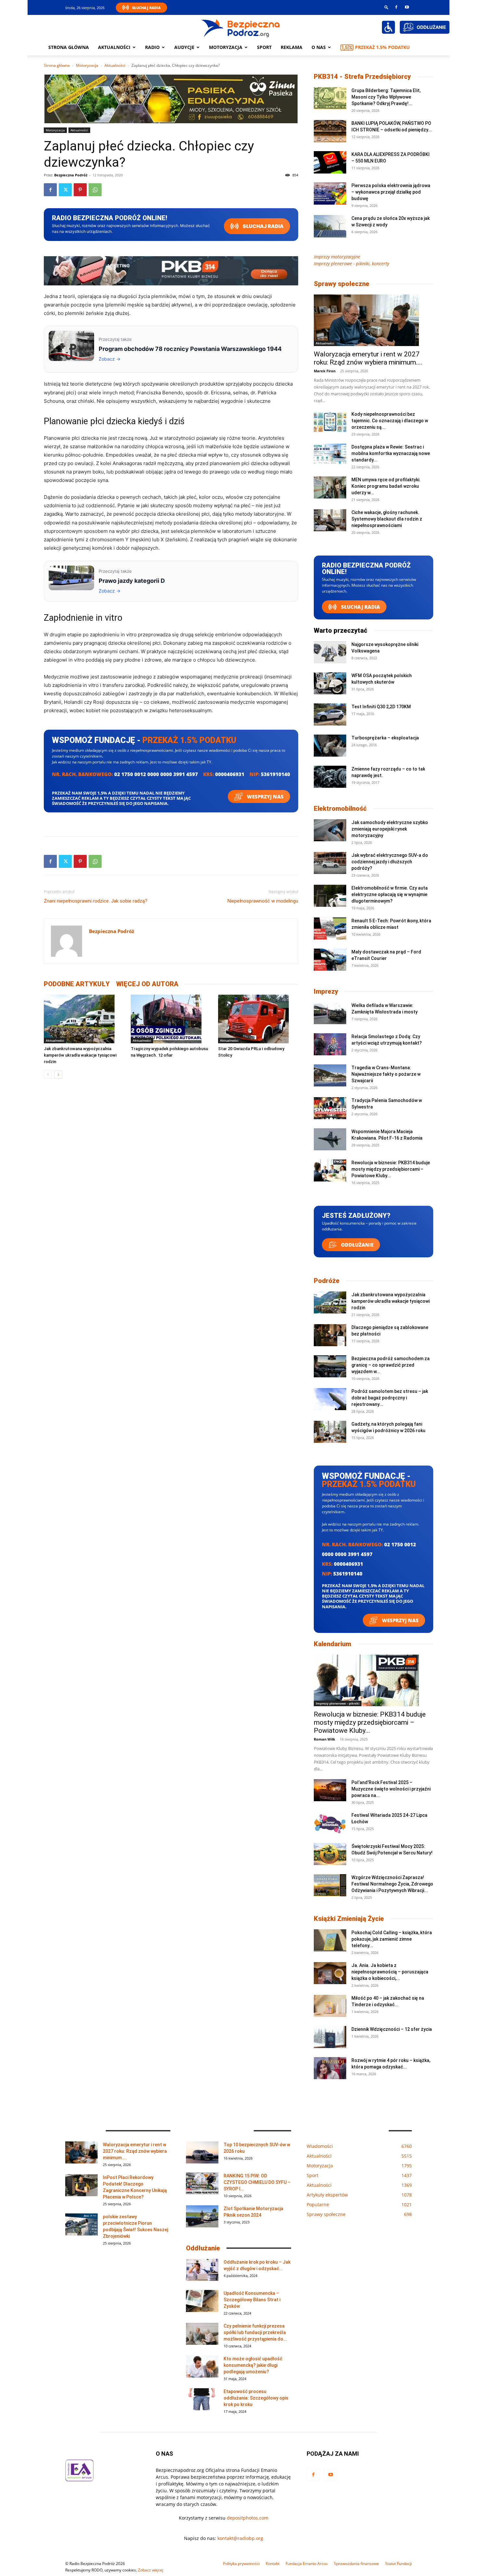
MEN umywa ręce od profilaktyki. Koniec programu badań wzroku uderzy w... (386, 486)
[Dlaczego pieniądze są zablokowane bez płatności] (330, 1335)
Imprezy (326, 991)
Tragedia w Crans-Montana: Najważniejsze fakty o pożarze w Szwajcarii (386, 1074)
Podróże (327, 1281)
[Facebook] (396, 7)
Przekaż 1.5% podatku (382, 47)
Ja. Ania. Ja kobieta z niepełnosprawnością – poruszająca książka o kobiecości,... (390, 1972)
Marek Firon (325, 371)
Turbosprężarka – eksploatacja (385, 738)
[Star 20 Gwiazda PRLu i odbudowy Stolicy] (258, 1019)
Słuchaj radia (263, 226)
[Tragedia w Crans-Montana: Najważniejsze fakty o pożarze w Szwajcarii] (330, 1076)
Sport (264, 47)
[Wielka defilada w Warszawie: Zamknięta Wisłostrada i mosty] (330, 1013)
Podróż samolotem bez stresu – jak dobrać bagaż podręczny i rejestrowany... (390, 1398)
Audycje (184, 47)
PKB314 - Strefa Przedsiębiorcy (362, 77)
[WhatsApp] (95, 190)
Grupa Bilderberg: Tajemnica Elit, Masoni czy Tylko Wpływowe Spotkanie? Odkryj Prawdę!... (386, 97)
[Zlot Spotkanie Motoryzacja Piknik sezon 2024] (202, 2217)
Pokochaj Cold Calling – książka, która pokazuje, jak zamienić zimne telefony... (392, 1939)
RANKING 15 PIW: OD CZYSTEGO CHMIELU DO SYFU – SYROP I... (257, 2182)
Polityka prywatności (241, 2564)
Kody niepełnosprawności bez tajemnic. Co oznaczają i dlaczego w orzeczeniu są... (390, 421)
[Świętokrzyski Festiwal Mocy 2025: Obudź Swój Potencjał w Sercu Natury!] (330, 1854)
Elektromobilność (340, 809)
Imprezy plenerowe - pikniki (338, 1703)
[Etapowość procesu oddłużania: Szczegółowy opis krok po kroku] (202, 2399)
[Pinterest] (80, 190)
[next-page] (58, 1075)
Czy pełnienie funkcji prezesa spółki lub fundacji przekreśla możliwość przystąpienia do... (255, 2332)
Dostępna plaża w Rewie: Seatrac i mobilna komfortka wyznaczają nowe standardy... (391, 453)
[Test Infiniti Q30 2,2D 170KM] (330, 715)
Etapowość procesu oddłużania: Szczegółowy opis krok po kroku (256, 2398)
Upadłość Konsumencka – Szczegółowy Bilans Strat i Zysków (252, 2300)
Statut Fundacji (398, 2564)
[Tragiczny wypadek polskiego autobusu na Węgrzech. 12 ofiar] (171, 1019)
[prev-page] (48, 1075)
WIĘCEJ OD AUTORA (147, 984)
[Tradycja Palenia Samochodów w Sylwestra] (330, 1108)
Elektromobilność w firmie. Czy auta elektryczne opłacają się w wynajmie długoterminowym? (390, 894)
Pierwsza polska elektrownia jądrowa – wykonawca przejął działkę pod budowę (391, 192)
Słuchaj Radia (146, 8)
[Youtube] (407, 7)
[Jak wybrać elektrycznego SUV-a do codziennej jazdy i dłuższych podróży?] (330, 863)
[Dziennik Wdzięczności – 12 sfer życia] (330, 2037)
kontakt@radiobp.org (240, 2538)
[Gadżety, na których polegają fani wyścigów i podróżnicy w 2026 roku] (330, 1432)
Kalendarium (332, 1644)
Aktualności (114, 47)
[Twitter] (65, 190)
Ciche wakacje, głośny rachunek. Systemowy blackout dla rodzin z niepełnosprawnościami (387, 519)
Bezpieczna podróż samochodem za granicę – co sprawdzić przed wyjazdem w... (391, 1365)
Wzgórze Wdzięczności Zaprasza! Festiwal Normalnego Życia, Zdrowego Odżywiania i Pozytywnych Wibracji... (392, 1884)
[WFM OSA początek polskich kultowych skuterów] (330, 683)
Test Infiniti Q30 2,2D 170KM (381, 707)
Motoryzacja (87, 65)
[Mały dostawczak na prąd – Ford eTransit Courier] (330, 960)
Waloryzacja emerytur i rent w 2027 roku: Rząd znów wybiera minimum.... (368, 358)
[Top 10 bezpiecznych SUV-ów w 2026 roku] (202, 2153)
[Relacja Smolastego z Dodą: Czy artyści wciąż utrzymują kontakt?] (330, 1044)
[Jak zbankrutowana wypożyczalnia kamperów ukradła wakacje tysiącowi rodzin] (84, 1019)
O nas (319, 47)
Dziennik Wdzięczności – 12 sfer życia (392, 2029)
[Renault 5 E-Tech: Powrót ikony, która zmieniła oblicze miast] (330, 929)
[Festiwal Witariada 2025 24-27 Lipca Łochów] (330, 1823)
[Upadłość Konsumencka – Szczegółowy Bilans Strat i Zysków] (202, 2301)
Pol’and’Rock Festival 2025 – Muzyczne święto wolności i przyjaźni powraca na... (391, 1789)
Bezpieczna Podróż (71, 175)
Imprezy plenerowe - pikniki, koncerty (351, 264)
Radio (152, 47)
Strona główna (69, 47)
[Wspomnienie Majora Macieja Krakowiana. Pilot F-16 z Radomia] (330, 1139)
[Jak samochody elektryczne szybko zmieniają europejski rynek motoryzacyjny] (330, 830)
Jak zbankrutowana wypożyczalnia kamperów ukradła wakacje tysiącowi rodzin (80, 1055)
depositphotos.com (248, 2518)
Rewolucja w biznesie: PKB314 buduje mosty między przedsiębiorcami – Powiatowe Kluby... (391, 1169)
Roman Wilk (324, 1739)
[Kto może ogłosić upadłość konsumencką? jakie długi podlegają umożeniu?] (202, 2367)
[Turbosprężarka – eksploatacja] (330, 746)
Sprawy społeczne (342, 284)
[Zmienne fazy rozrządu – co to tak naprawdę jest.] (330, 777)
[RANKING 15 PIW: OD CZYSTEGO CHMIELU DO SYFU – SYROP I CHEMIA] (202, 2184)
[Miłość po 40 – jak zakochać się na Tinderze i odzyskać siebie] (330, 2006)
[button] (386, 7)
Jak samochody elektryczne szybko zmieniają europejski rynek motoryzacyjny (390, 829)
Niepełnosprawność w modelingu (263, 901)
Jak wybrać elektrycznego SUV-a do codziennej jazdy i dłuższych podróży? (390, 862)
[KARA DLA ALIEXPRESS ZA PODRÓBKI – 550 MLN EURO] (330, 162)
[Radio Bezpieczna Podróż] (241, 28)
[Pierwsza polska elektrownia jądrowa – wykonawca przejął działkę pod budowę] (330, 193)
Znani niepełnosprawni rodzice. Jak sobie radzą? (96, 901)
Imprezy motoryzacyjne (337, 257)
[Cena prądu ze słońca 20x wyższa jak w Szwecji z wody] (330, 226)
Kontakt (273, 2564)
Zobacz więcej (151, 2570)
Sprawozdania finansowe (356, 2564)
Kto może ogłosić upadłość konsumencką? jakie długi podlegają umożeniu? (253, 2365)
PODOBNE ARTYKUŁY (77, 984)
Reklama (292, 47)
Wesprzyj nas (265, 797)
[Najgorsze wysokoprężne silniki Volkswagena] (330, 652)
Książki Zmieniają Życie (349, 1919)
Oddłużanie (357, 1245)
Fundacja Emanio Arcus (307, 2564)
